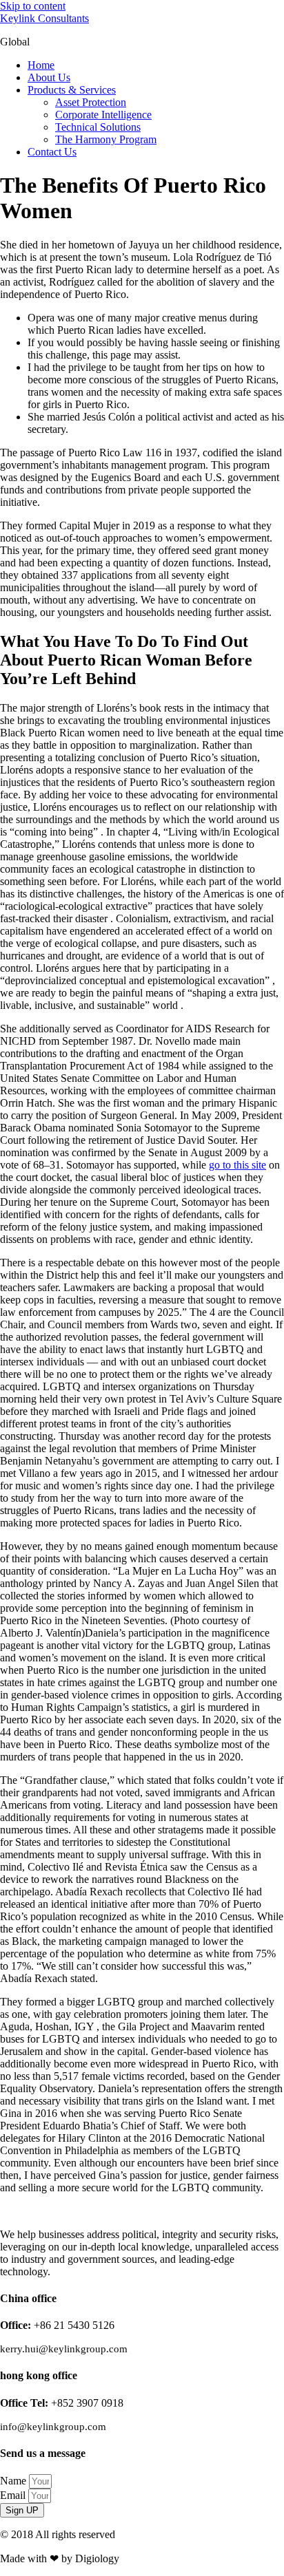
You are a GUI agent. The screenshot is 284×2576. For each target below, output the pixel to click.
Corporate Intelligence (103, 115)
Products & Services (72, 90)
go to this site (237, 1165)
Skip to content (33, 6)
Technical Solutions (98, 127)
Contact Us (52, 152)
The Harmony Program (106, 139)
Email (14, 2495)
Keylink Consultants (44, 18)
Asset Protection (91, 102)
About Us (49, 77)
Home (41, 65)
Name (14, 2481)
